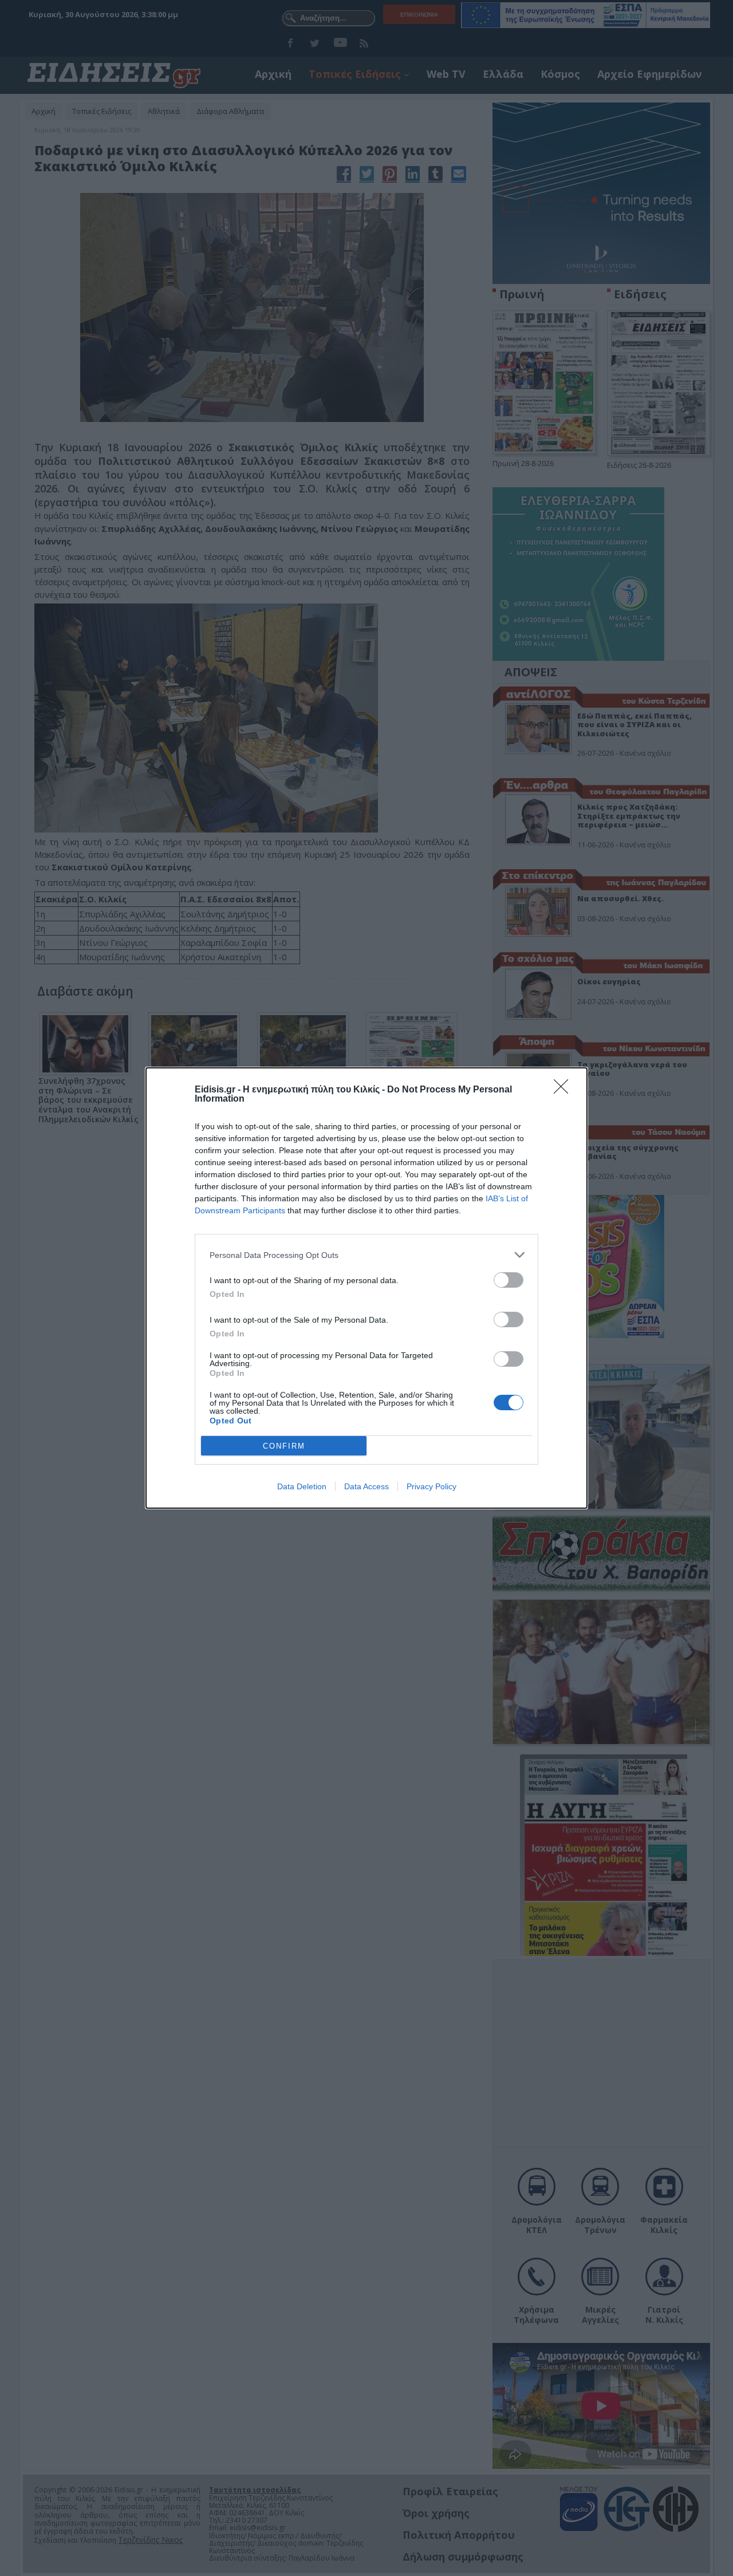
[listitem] (366, 1255)
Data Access (366, 1486)
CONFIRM (284, 1446)
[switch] (509, 1280)
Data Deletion (302, 1486)
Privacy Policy (431, 1486)
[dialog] (366, 1288)
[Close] (565, 1090)
